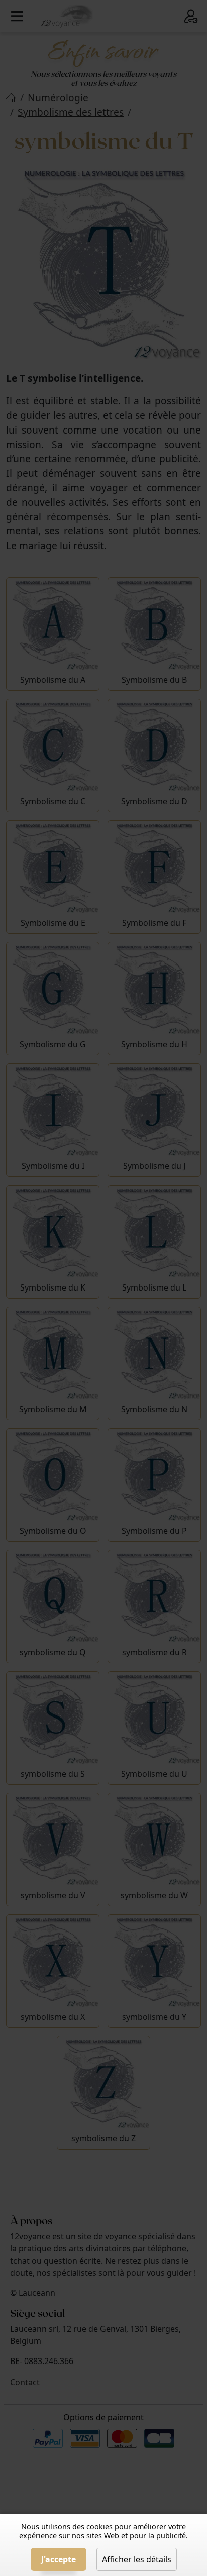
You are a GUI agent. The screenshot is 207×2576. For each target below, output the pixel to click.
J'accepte (59, 2559)
